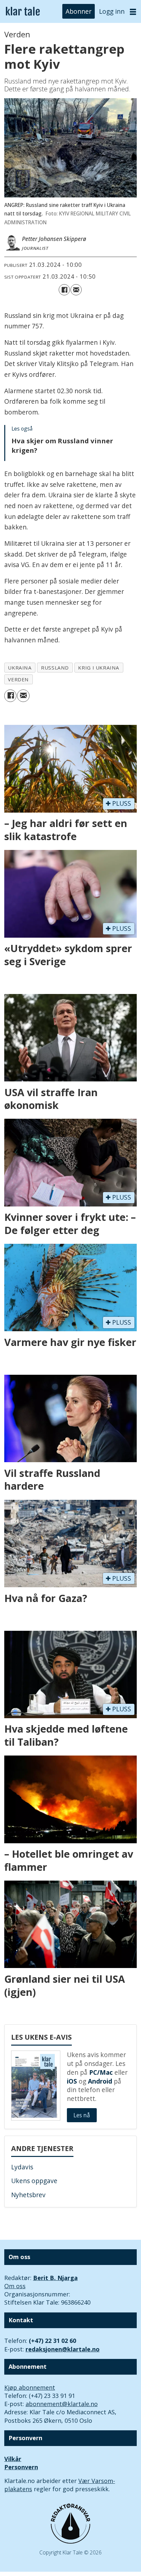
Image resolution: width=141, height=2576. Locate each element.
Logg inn (112, 11)
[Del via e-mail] (76, 290)
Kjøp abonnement (30, 2387)
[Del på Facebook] (64, 290)
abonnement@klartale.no (62, 2404)
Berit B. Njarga (55, 2278)
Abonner (79, 11)
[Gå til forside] (23, 12)
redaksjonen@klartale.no (63, 2349)
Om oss (15, 2286)
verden (18, 679)
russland (55, 668)
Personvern (21, 2467)
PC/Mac (101, 2072)
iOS (72, 2081)
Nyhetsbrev (28, 2195)
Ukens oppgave (34, 2181)
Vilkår (13, 2459)
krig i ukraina (99, 668)
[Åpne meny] (133, 12)
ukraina (20, 668)
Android (100, 2081)
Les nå (82, 2115)
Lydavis (22, 2167)
